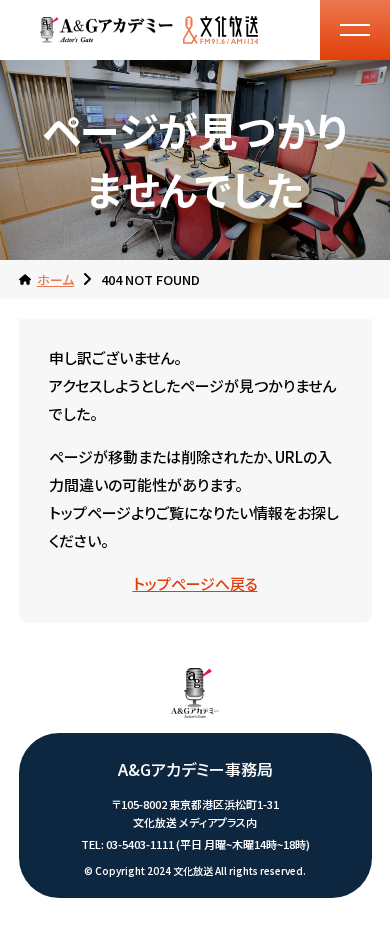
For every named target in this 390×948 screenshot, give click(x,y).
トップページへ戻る (195, 583)
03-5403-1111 (140, 844)
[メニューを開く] (355, 30)
